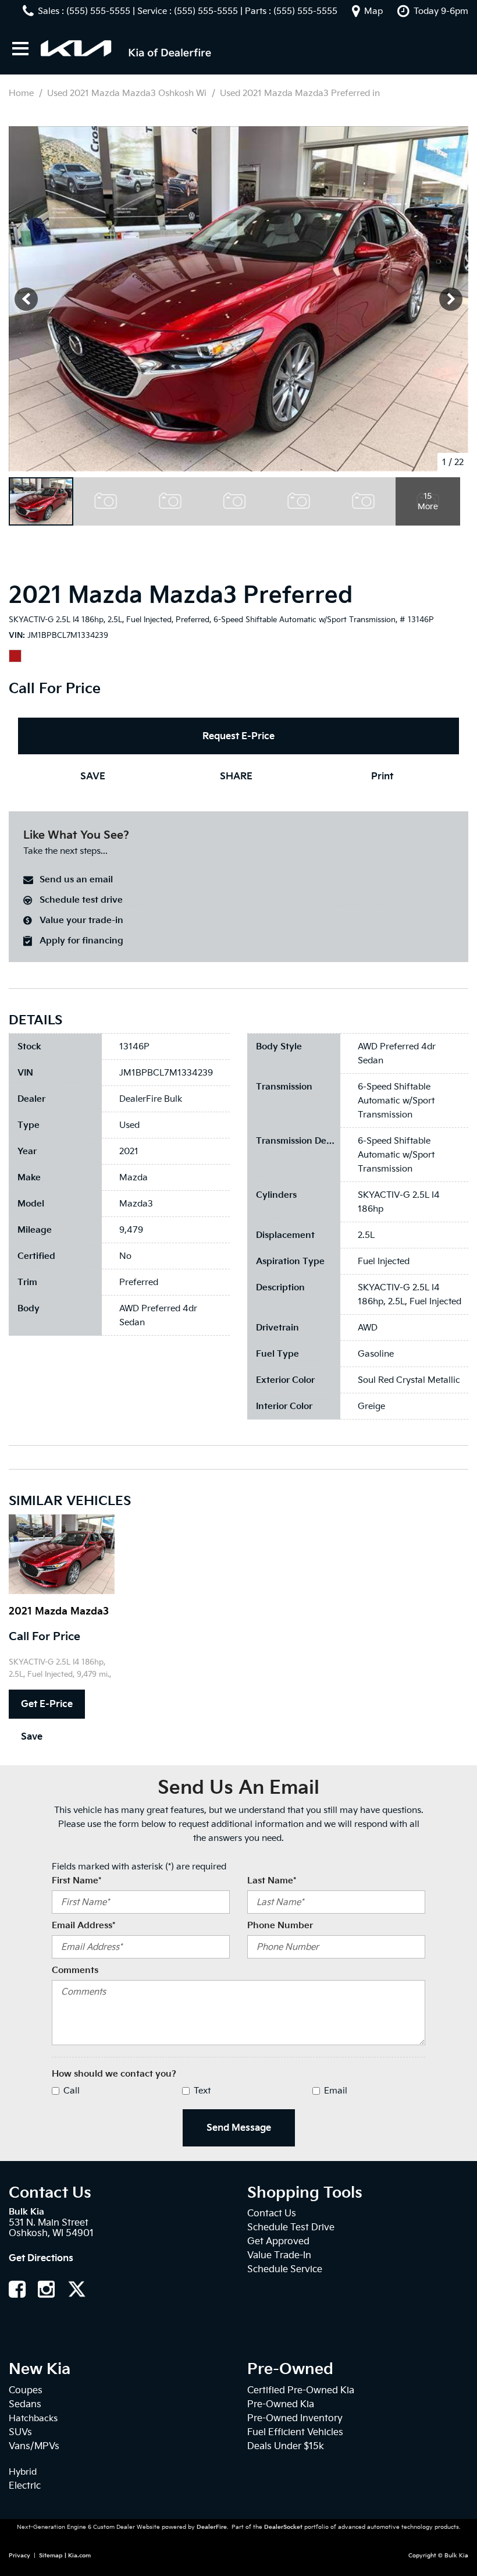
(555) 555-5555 (98, 11)
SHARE (236, 776)
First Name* (76, 1880)
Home (22, 93)
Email (336, 2091)
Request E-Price (238, 736)
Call (72, 2091)
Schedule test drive (81, 900)
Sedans (25, 2404)
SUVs (20, 2432)
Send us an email (76, 879)
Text (202, 2091)
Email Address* (83, 1925)
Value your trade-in (81, 920)
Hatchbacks (33, 2418)
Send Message (239, 2128)
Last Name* (272, 1880)
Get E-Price (47, 1704)
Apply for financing (81, 941)
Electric (25, 2485)
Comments (75, 1970)
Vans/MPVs (34, 2446)
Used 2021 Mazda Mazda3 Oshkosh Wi (128, 93)
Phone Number (280, 1925)
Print (382, 776)
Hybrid (23, 2472)
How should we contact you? (114, 2074)
